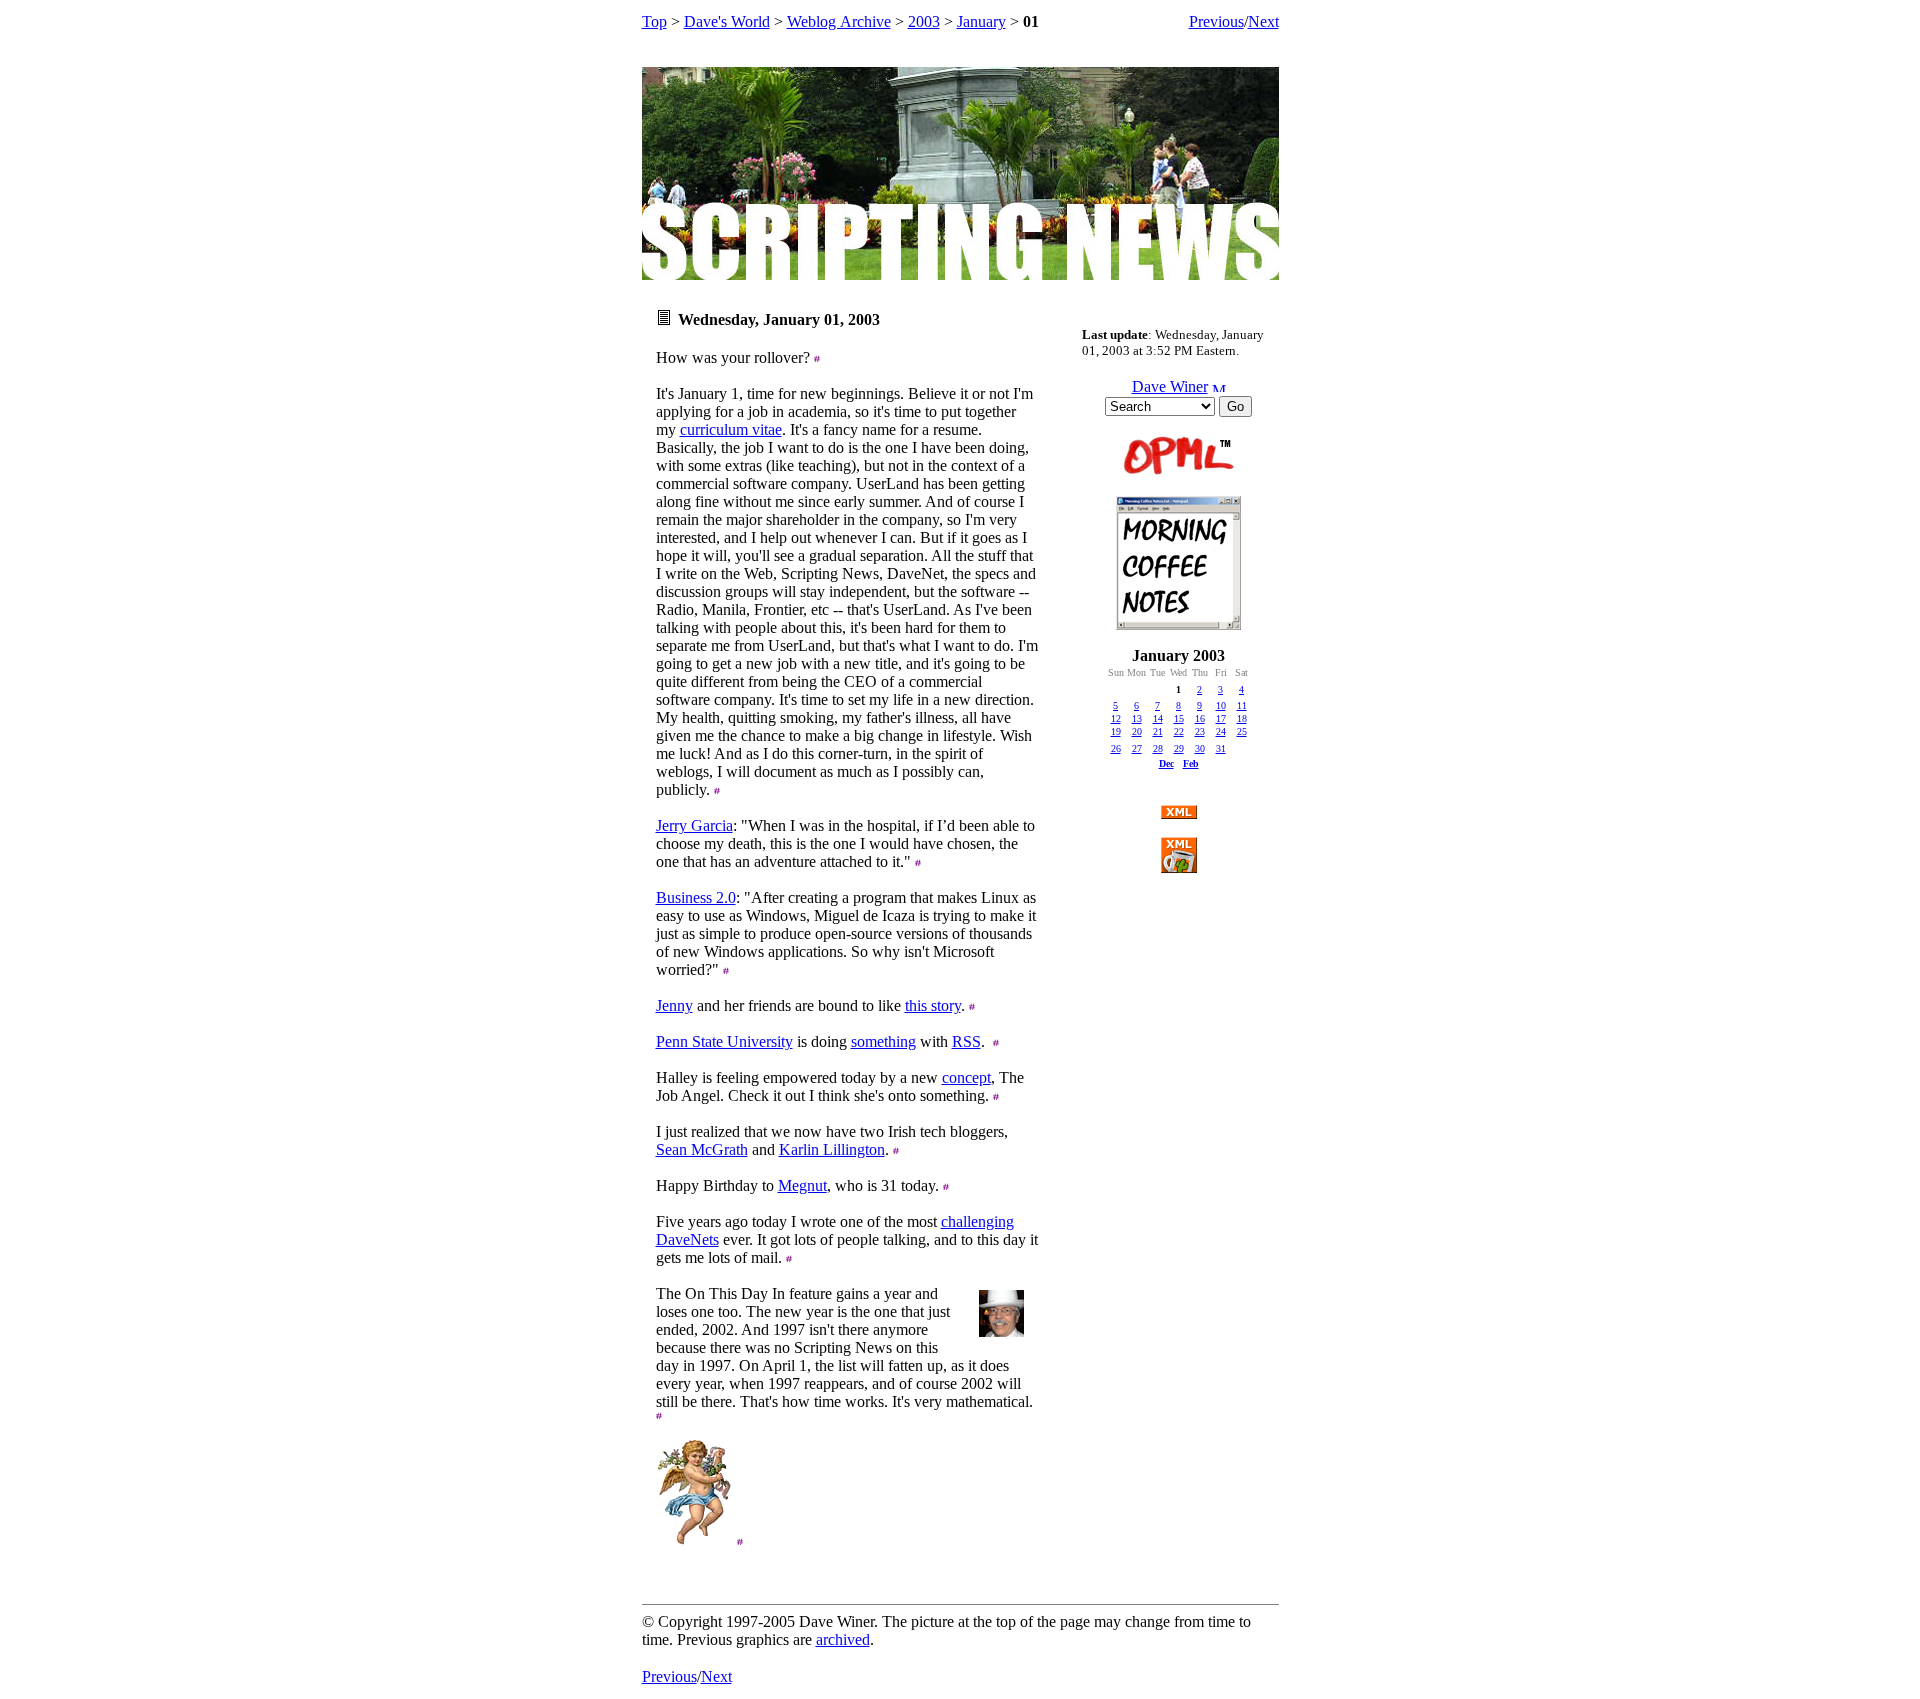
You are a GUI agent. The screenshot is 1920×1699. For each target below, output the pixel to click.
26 (1116, 748)
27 (1137, 748)
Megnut (802, 1185)
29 (1179, 748)
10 (1221, 705)
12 (1116, 718)
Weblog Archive (839, 21)
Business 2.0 (696, 897)
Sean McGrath (702, 1149)
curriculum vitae (731, 429)
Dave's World (727, 21)
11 (1242, 705)
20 (1137, 731)
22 (1179, 731)
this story (933, 1005)
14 (1158, 718)
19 (1116, 731)
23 (1200, 731)
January (981, 21)
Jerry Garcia (694, 825)
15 (1179, 718)
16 (1200, 718)
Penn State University (724, 1041)
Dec (1166, 763)
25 (1242, 731)
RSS (966, 1041)
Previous (1216, 21)
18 (1242, 718)
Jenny (674, 1005)
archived (843, 1639)
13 (1137, 718)
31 (1221, 748)
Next (1263, 21)
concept (966, 1077)
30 (1200, 748)
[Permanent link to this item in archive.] (817, 357)
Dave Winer (1170, 386)
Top (654, 21)
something (883, 1041)
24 (1221, 731)
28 (1158, 748)
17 (1221, 718)
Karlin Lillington (832, 1149)
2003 (924, 21)
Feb (1191, 763)
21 (1158, 731)
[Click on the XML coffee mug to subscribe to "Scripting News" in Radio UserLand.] (1179, 867)
